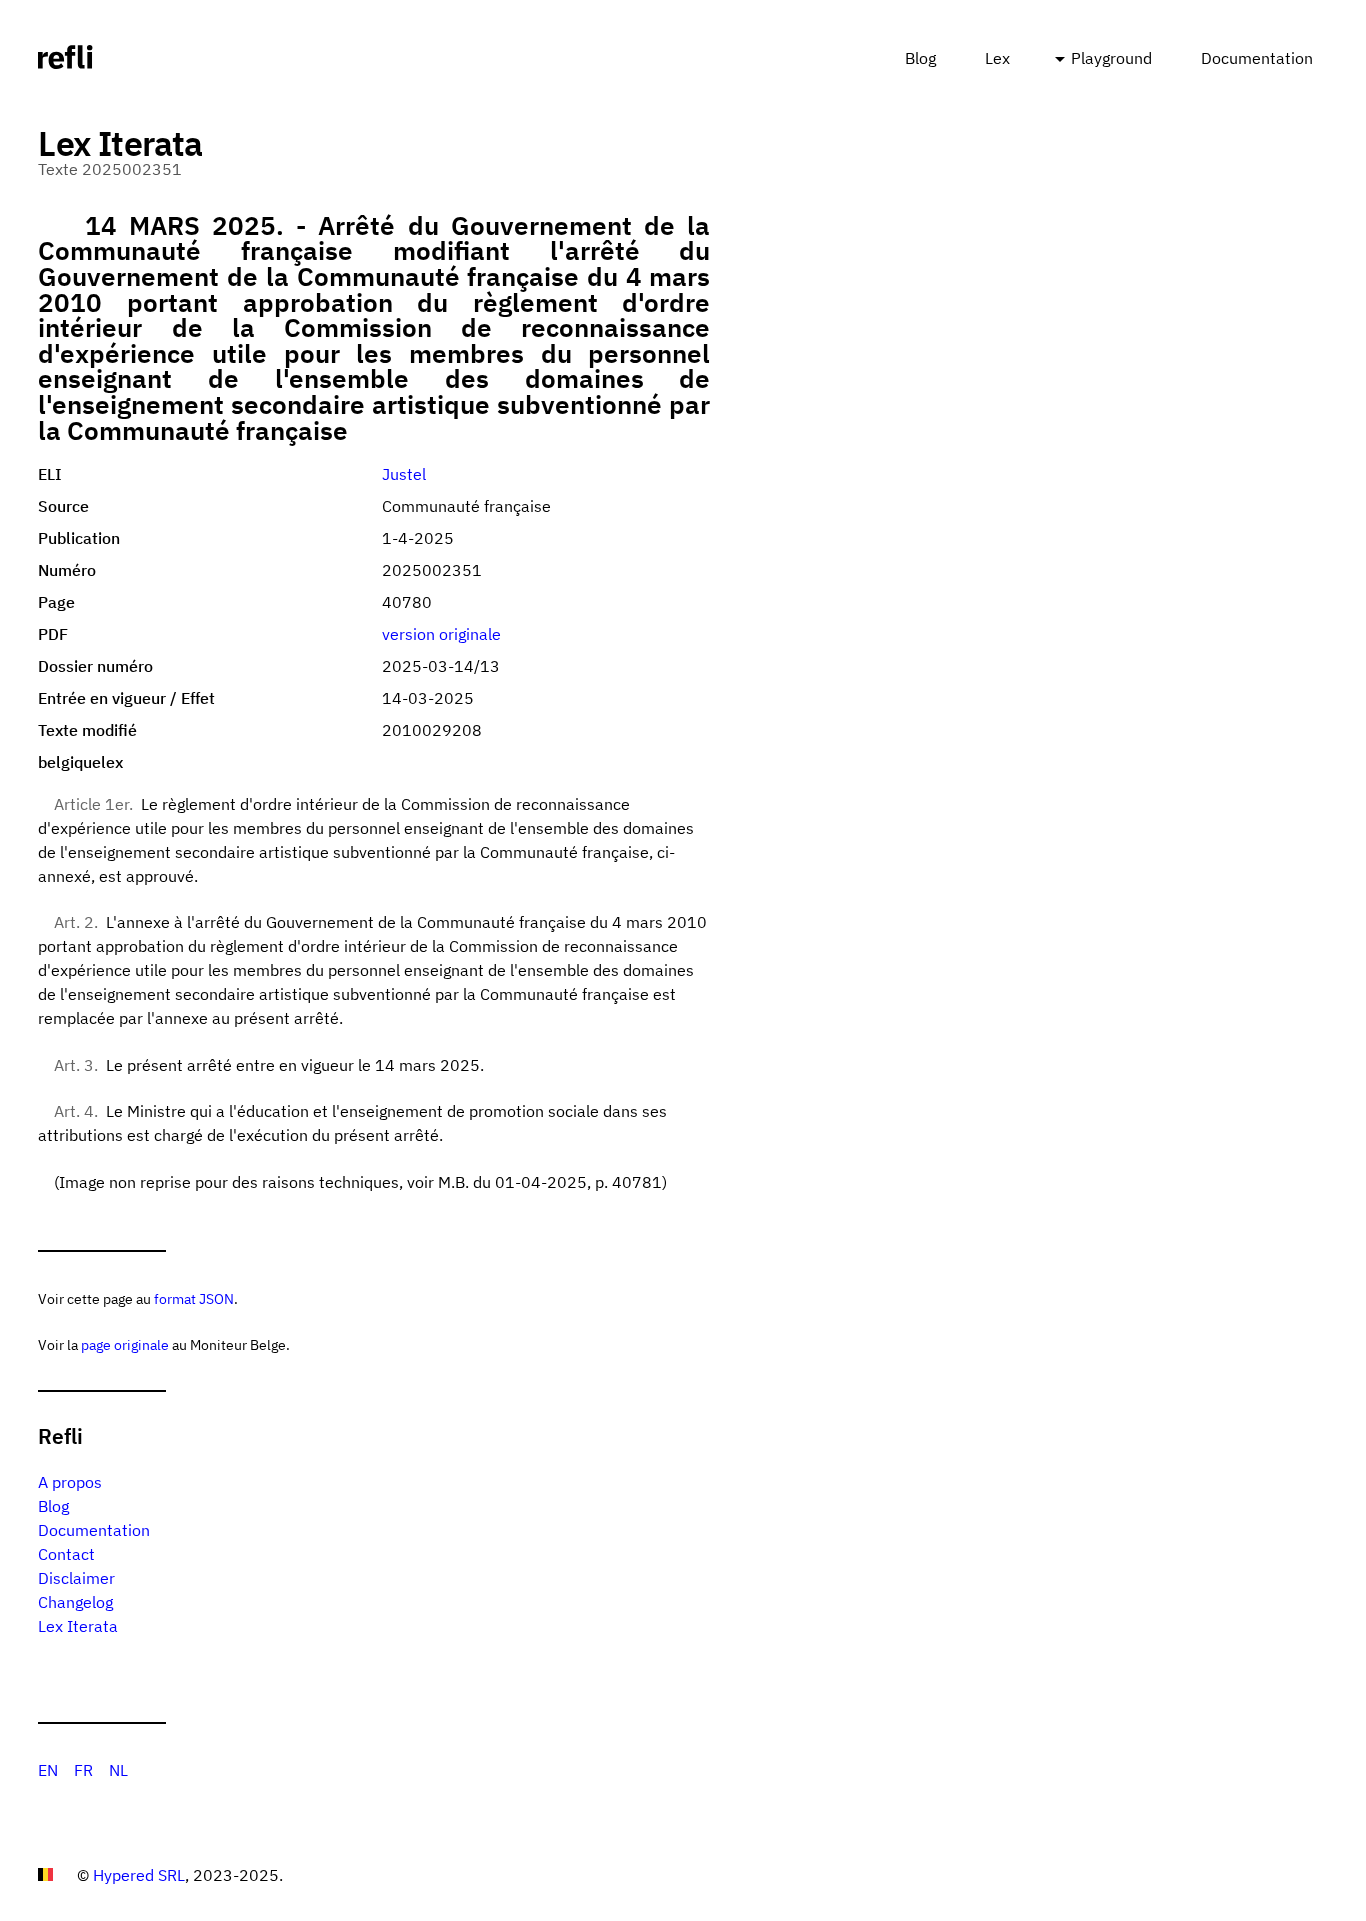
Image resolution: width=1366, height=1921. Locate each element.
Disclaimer (76, 1578)
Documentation (1257, 58)
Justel (404, 474)
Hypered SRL (139, 1875)
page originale (125, 1344)
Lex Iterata (78, 1626)
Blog (920, 58)
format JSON (194, 1298)
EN (48, 1770)
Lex (997, 58)
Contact (66, 1554)
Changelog (75, 1602)
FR (83, 1770)
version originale (441, 634)
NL (118, 1770)
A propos (70, 1482)
